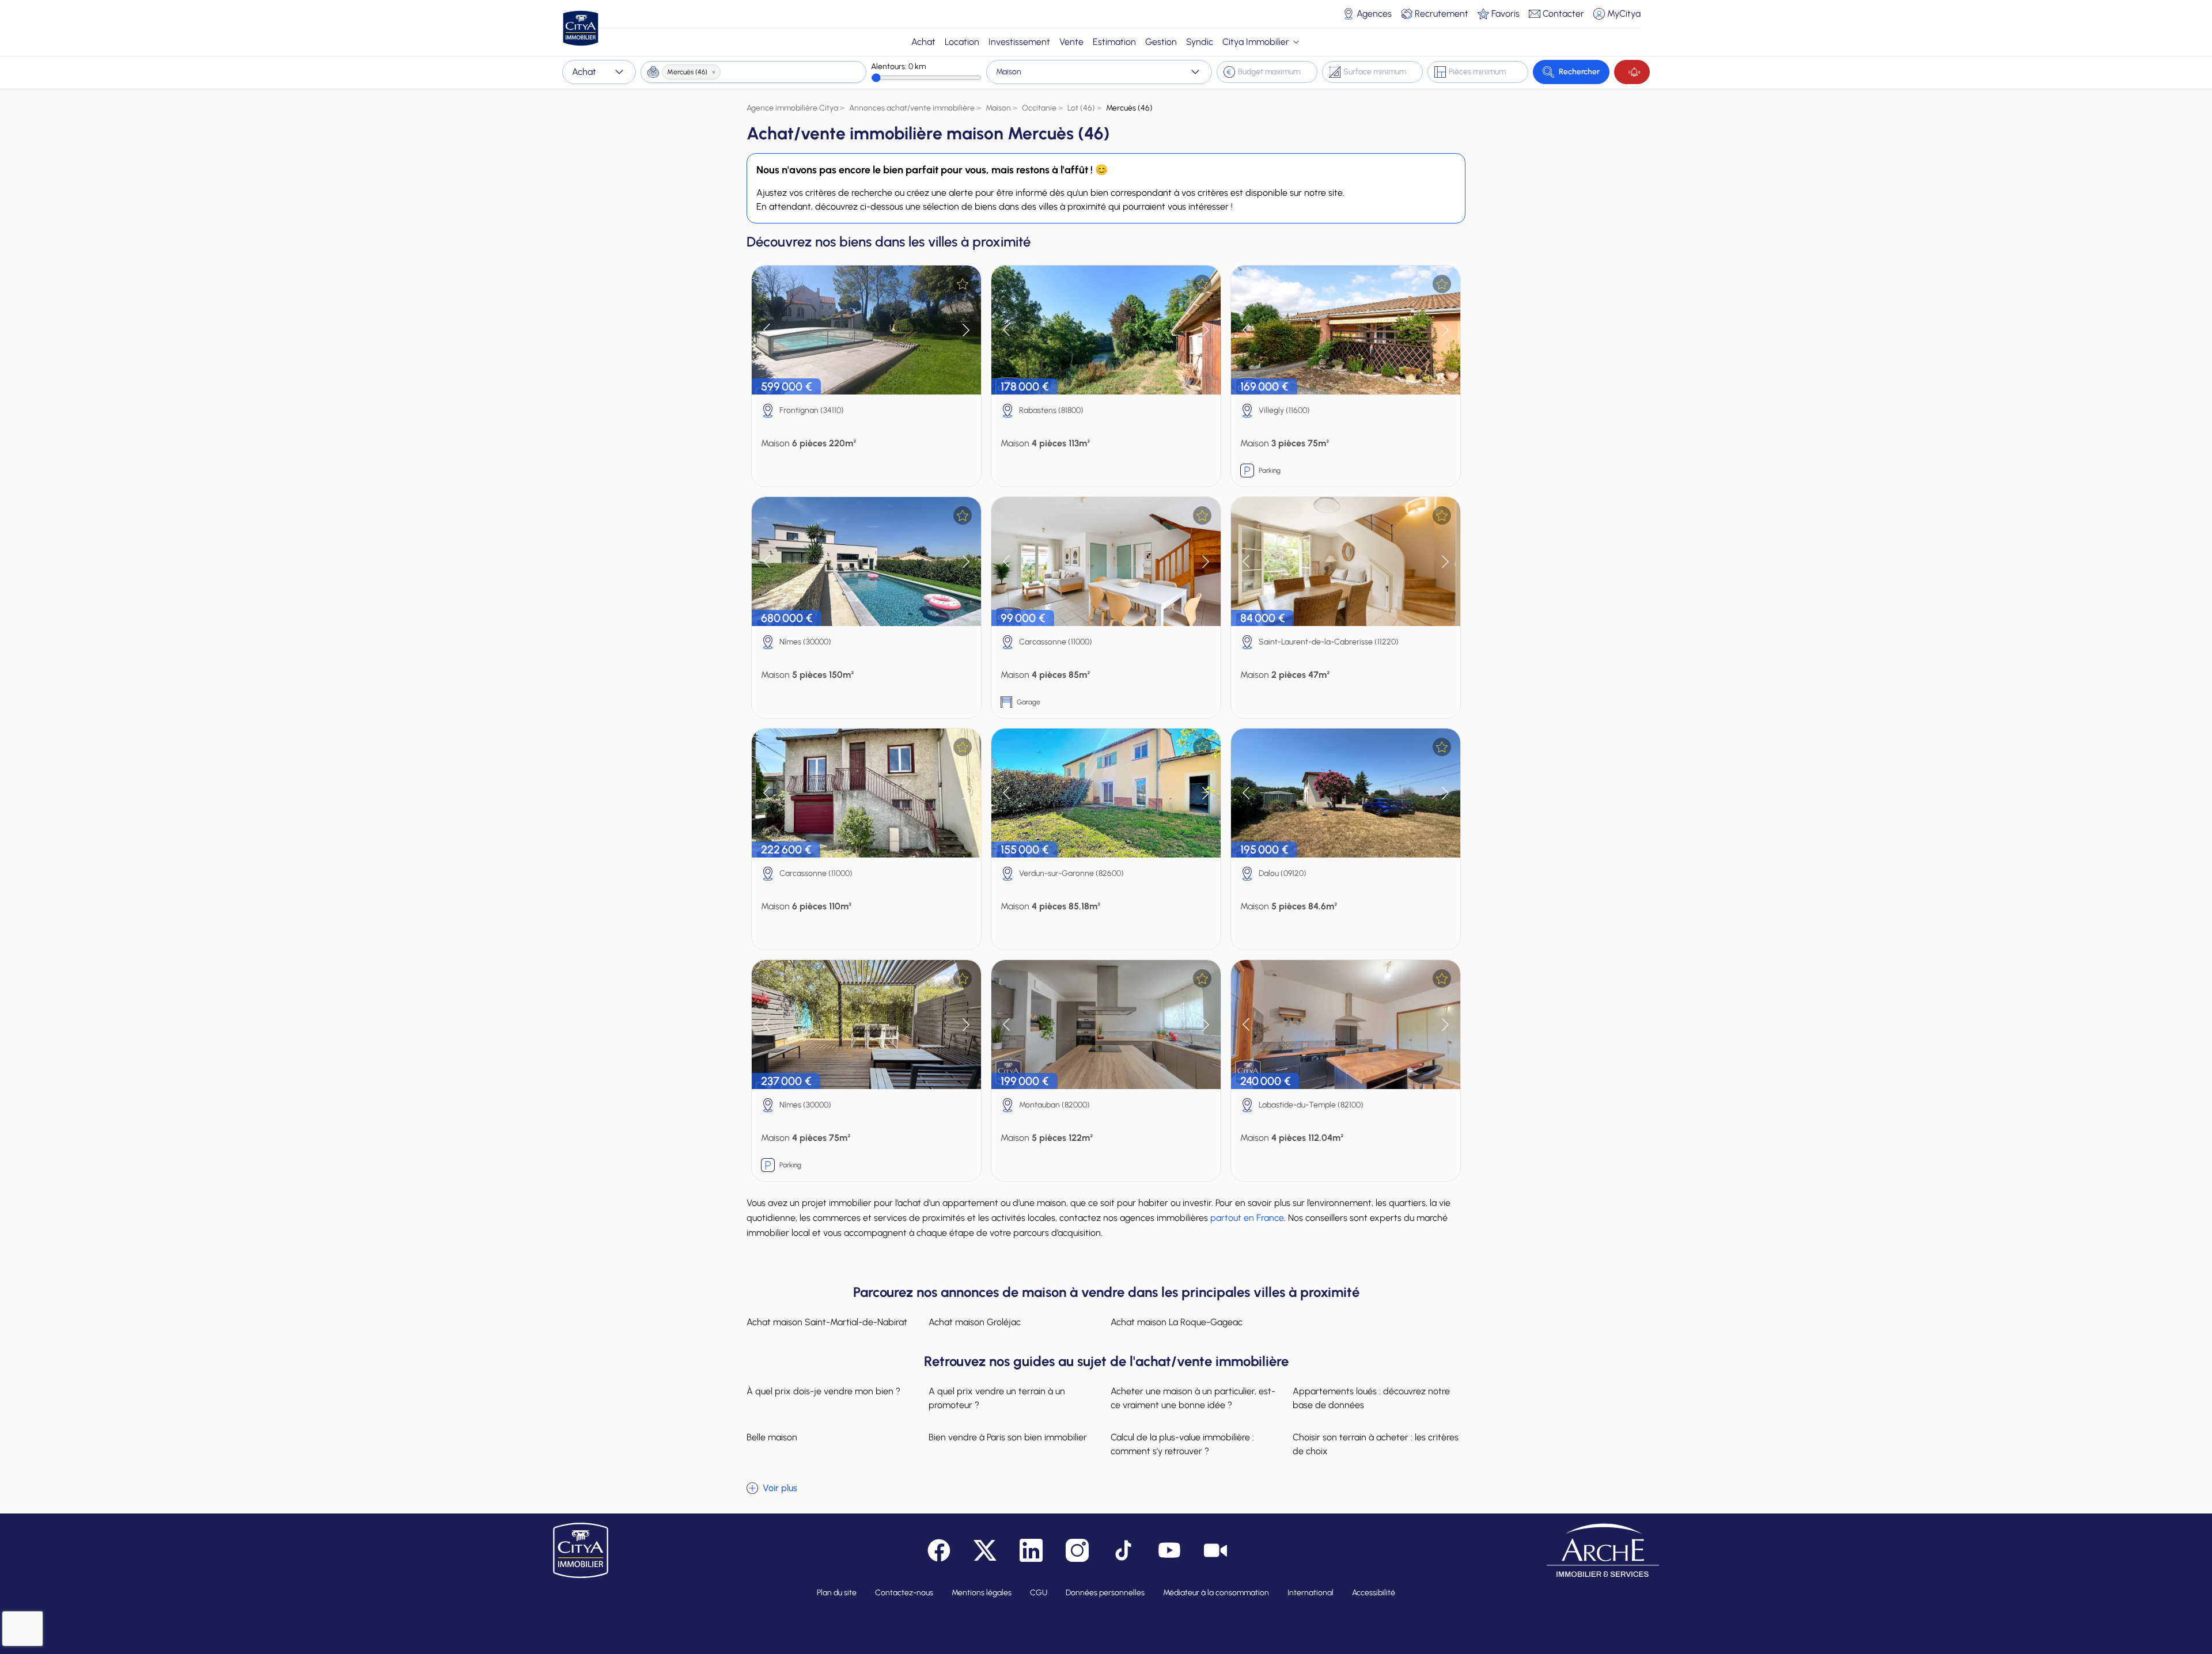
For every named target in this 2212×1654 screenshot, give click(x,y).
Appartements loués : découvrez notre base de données (1371, 1398)
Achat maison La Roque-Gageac (1177, 1322)
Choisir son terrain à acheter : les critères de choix (1376, 1444)
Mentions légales (982, 1593)
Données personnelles (1105, 1593)
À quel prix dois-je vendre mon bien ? (823, 1391)
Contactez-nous (904, 1593)
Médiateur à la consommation (1216, 1593)
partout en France (1247, 1218)
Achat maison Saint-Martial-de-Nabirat (827, 1322)
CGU (1039, 1593)
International (1310, 1593)
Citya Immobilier (1256, 42)
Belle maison (772, 1437)
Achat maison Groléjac (975, 1322)
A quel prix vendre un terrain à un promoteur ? (997, 1398)
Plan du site (837, 1593)
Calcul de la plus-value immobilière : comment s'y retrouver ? (1182, 1444)
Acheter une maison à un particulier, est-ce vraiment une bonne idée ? (1193, 1398)
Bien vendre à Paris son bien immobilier (1008, 1437)
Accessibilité (1374, 1593)
